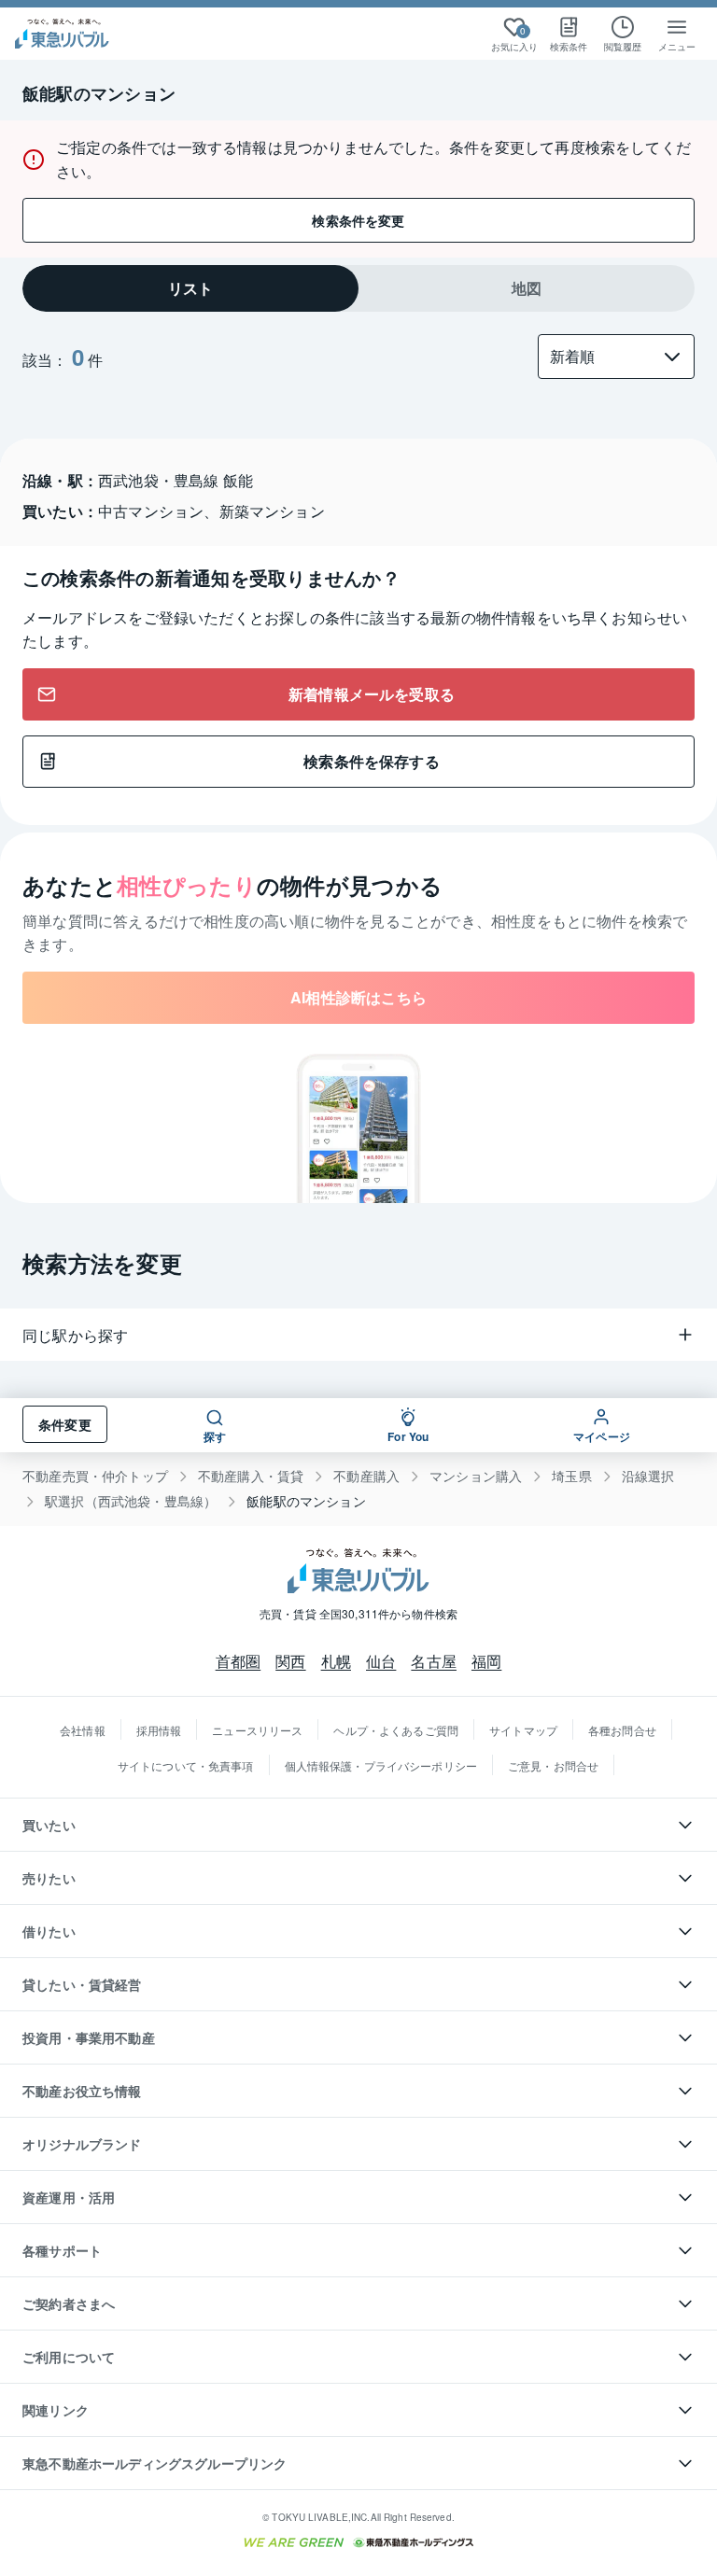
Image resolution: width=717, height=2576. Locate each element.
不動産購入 (366, 1476)
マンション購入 (476, 1476)
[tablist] (358, 288)
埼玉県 (572, 1476)
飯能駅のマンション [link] (306, 1501)
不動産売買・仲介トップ (95, 1476)
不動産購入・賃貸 (251, 1476)
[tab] (190, 288)
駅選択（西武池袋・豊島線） (131, 1501)
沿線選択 (648, 1476)
